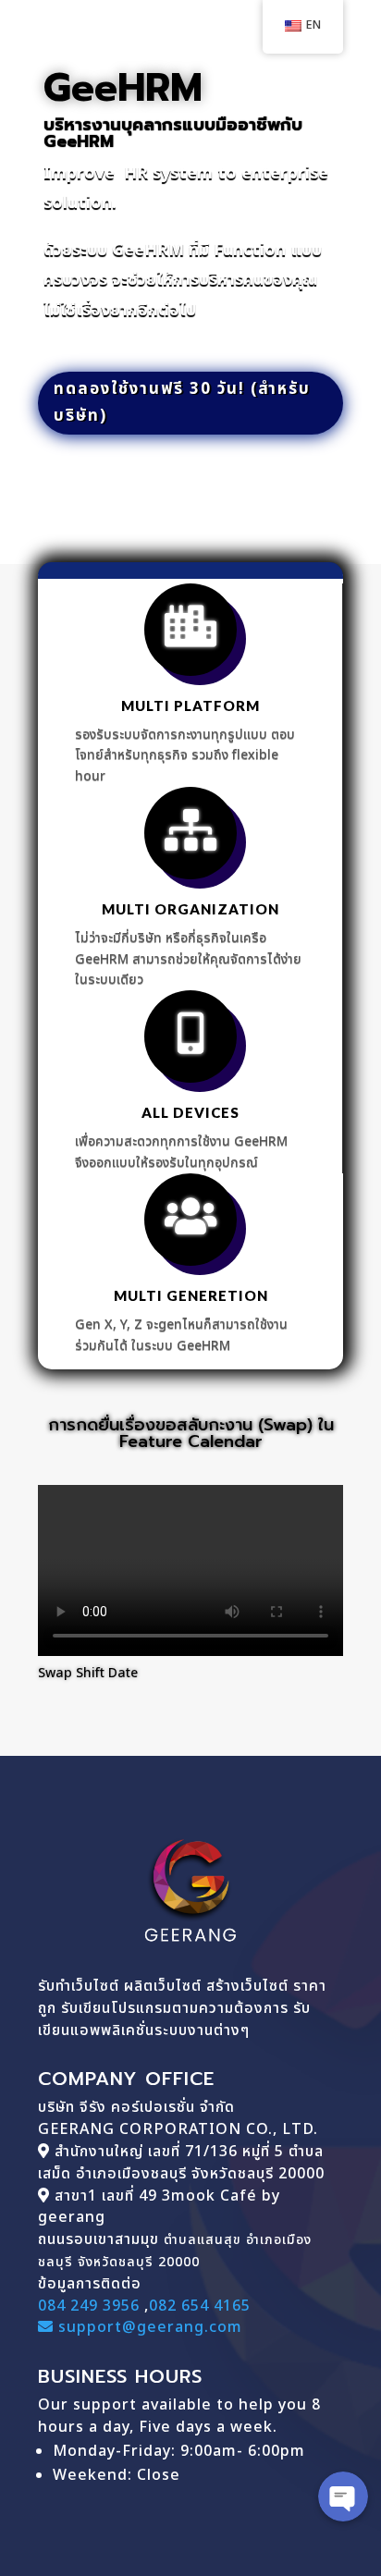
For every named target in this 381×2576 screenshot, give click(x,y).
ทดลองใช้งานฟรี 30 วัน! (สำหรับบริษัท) (182, 403)
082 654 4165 (200, 2306)
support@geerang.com (148, 2327)
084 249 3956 (89, 2306)
